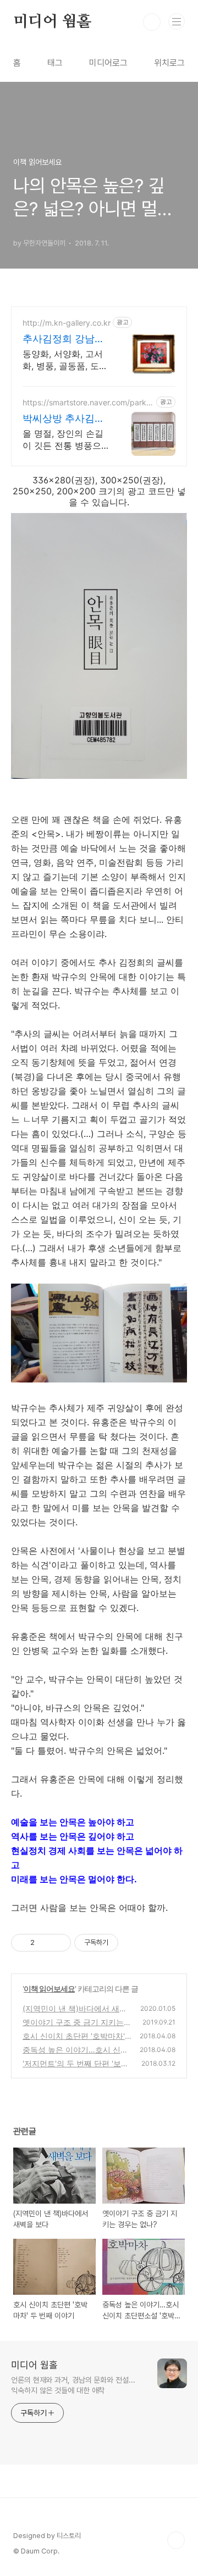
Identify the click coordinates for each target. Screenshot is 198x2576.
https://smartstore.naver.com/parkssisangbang (88, 402)
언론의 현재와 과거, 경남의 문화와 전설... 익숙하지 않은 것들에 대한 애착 (73, 2385)
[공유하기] (45, 1943)
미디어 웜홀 (52, 22)
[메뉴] (177, 21)
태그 (55, 63)
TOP (176, 2540)
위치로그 (169, 63)
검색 (152, 22)
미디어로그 (108, 63)
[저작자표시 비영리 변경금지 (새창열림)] (133, 1943)
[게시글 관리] (59, 1943)
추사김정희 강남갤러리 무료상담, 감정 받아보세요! (64, 339)
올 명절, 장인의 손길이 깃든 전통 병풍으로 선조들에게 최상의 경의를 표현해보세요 (65, 440)
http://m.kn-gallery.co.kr (67, 323)
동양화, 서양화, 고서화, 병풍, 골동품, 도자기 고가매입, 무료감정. (65, 360)
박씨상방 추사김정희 (64, 419)
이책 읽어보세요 (49, 1989)
